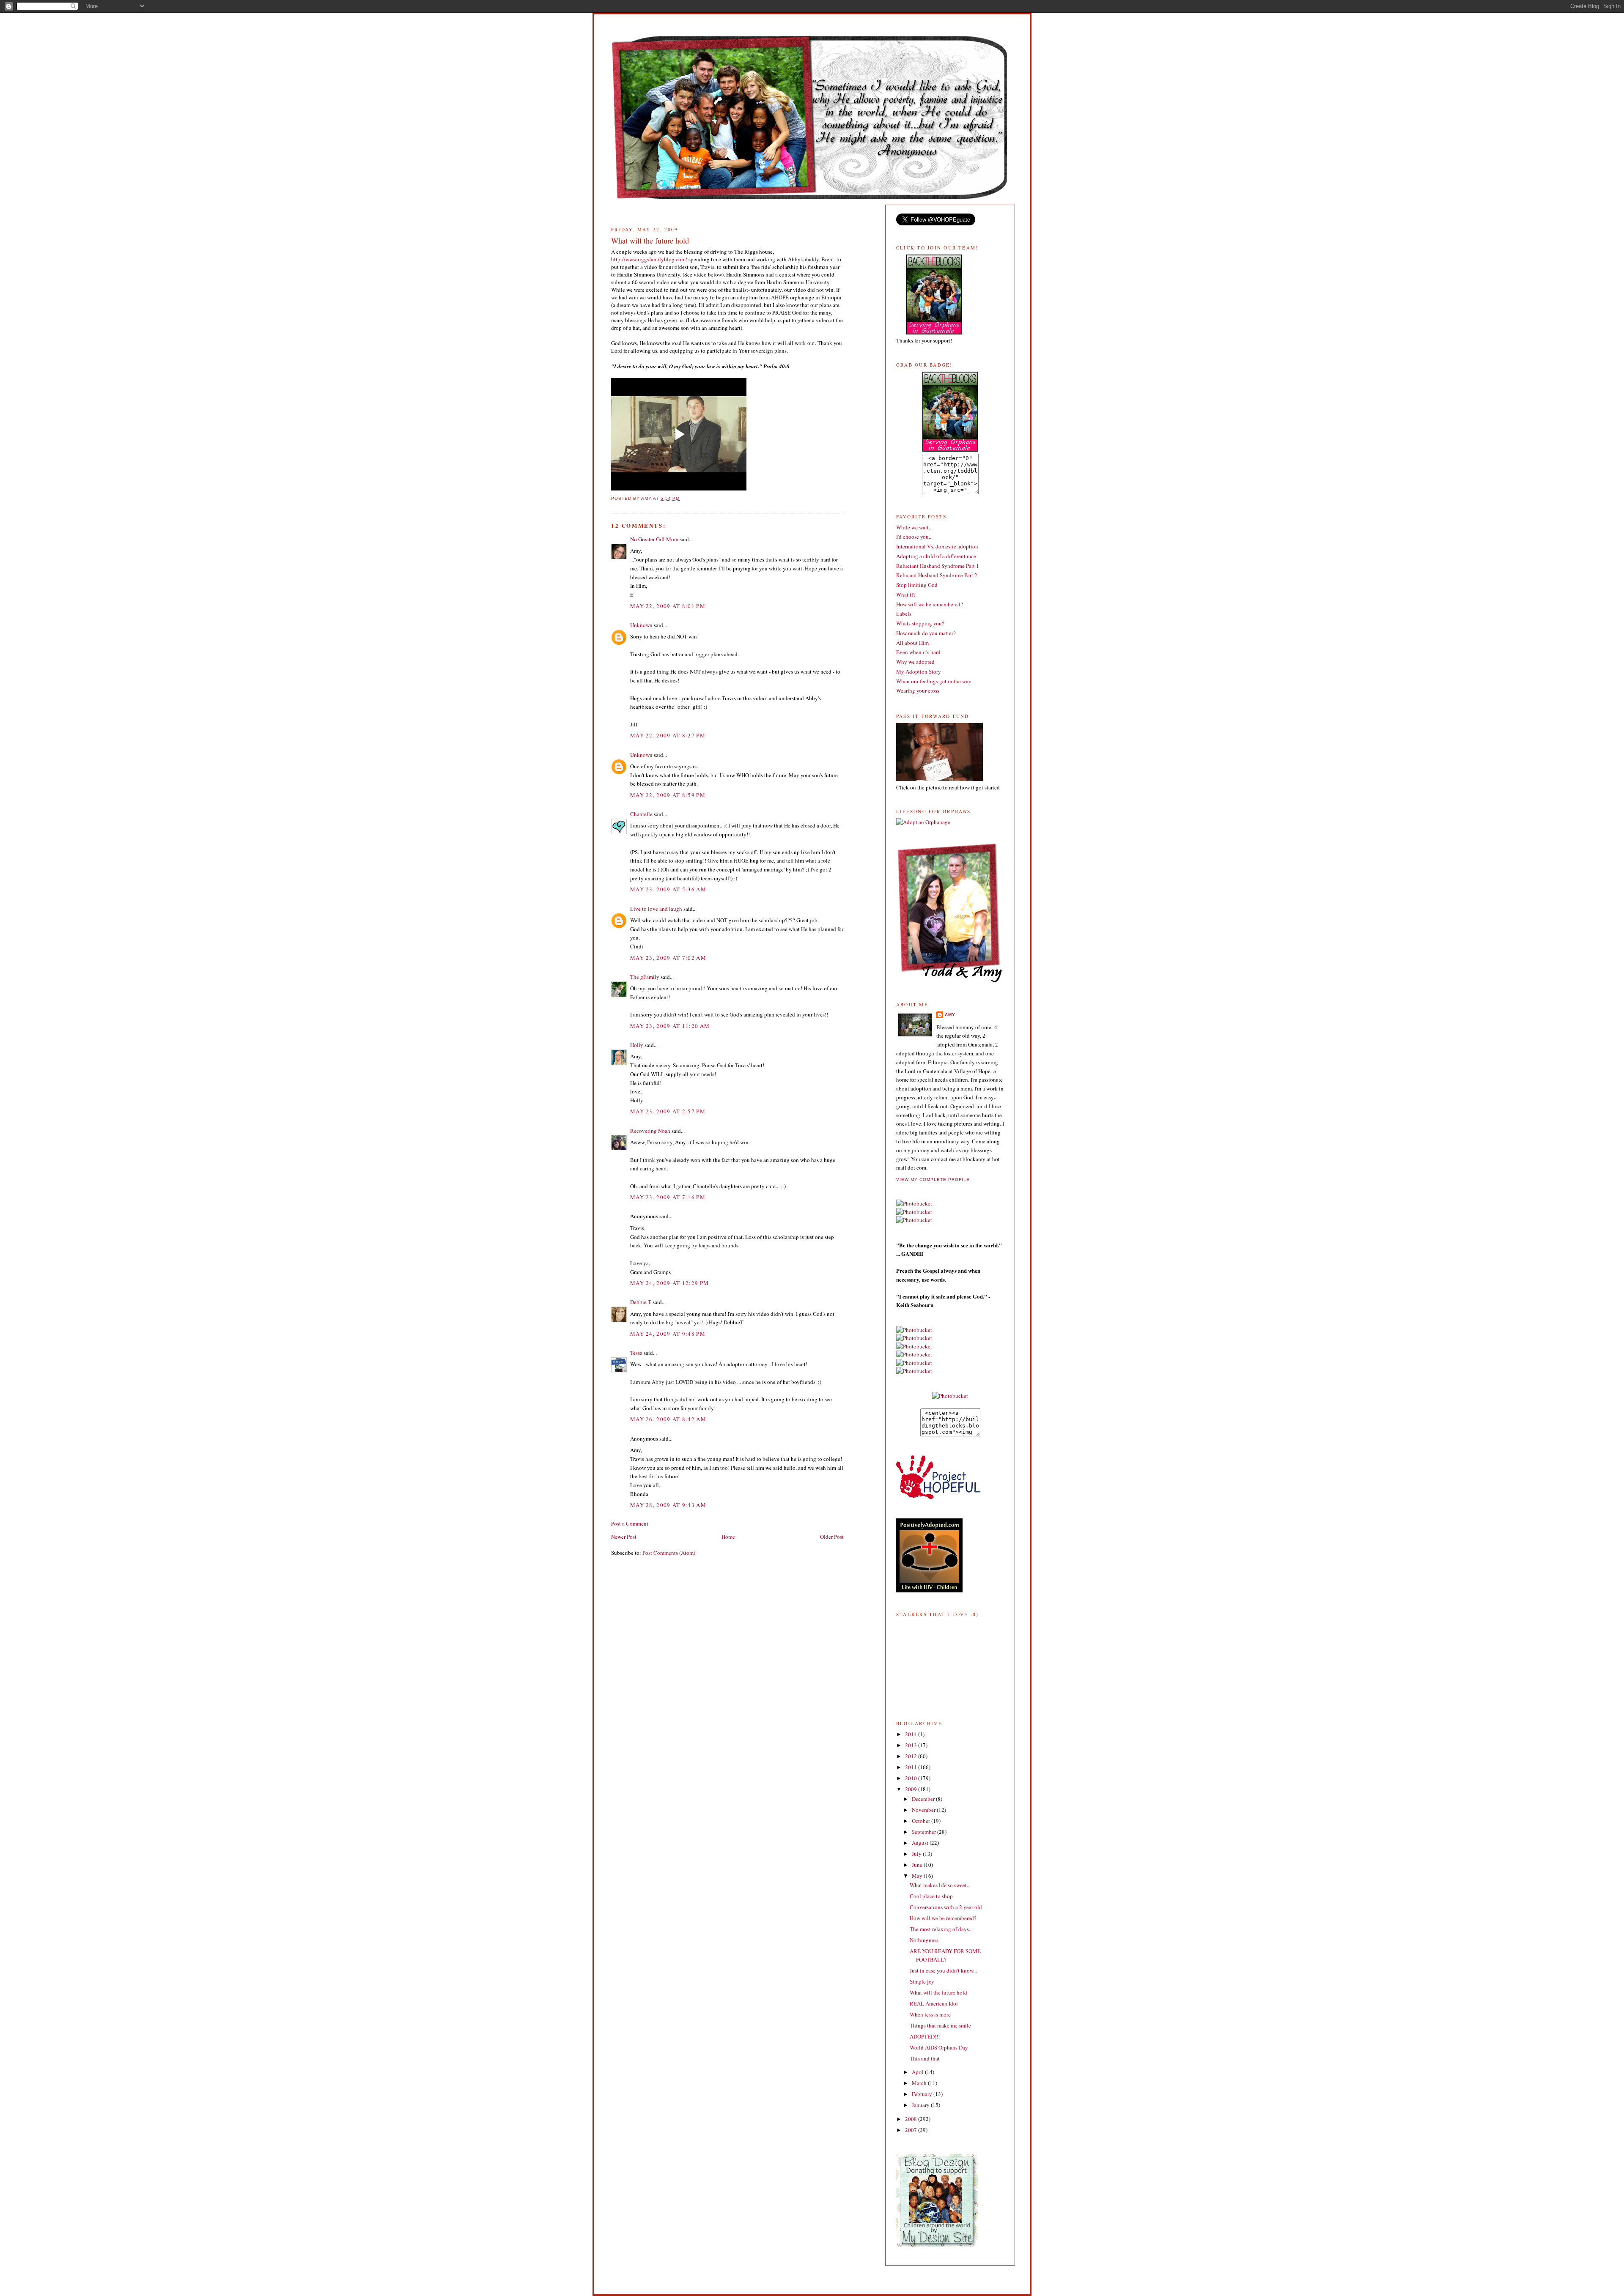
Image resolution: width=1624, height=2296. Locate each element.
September (924, 1832)
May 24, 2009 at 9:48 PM (668, 1334)
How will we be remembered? (930, 604)
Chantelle (641, 814)
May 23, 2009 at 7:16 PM (668, 1197)
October (922, 1821)
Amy (950, 1015)
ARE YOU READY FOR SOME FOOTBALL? (945, 1955)
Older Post (832, 1537)
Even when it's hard (918, 652)
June (918, 1865)
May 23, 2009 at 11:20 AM (670, 1026)
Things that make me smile (940, 2025)
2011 (912, 1767)
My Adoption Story (919, 671)
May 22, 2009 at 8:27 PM (668, 735)
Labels (904, 614)
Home (728, 1537)
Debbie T (641, 1302)
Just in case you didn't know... (943, 1970)
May (918, 1876)
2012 (912, 1756)
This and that (925, 2058)
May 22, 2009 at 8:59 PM (668, 795)
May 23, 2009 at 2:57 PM (668, 1111)
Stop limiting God (917, 585)
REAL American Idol (934, 2003)
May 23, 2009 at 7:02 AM (668, 958)
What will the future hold (938, 1992)
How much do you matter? (926, 633)
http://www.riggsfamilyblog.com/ (649, 259)
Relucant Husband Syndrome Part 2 (937, 575)
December (924, 1799)
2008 (912, 2119)
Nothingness (924, 1940)
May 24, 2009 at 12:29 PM (669, 1283)
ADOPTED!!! (925, 2036)
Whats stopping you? (920, 623)
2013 (912, 1745)
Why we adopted (915, 662)
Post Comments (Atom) (669, 1553)
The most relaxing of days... (941, 1929)
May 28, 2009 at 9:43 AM (668, 1505)
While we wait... (914, 527)
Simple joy (922, 1981)
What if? (906, 595)
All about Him (912, 643)
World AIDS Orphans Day (939, 2047)
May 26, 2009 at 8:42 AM (668, 1419)
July (917, 1854)
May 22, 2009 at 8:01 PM (668, 606)
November (924, 1810)
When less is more (930, 2014)
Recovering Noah (650, 1131)
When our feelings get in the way (934, 681)
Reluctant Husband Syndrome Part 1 (938, 566)
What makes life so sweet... (940, 1885)
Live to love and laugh (656, 909)
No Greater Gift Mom (654, 539)
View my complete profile (933, 1180)
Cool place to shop (931, 1896)
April (918, 2072)
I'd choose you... (914, 537)
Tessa (636, 1353)
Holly (637, 1045)
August (921, 1843)
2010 (912, 1778)
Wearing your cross (918, 690)
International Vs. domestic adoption (937, 546)
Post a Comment (630, 1523)
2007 (912, 2130)
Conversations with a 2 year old (946, 1907)
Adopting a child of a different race (936, 556)
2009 (912, 1789)
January (921, 2105)
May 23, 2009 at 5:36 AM (668, 889)
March (920, 2083)
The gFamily (645, 977)
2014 (912, 1734)
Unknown (641, 625)
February (923, 2094)
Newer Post (624, 1537)
